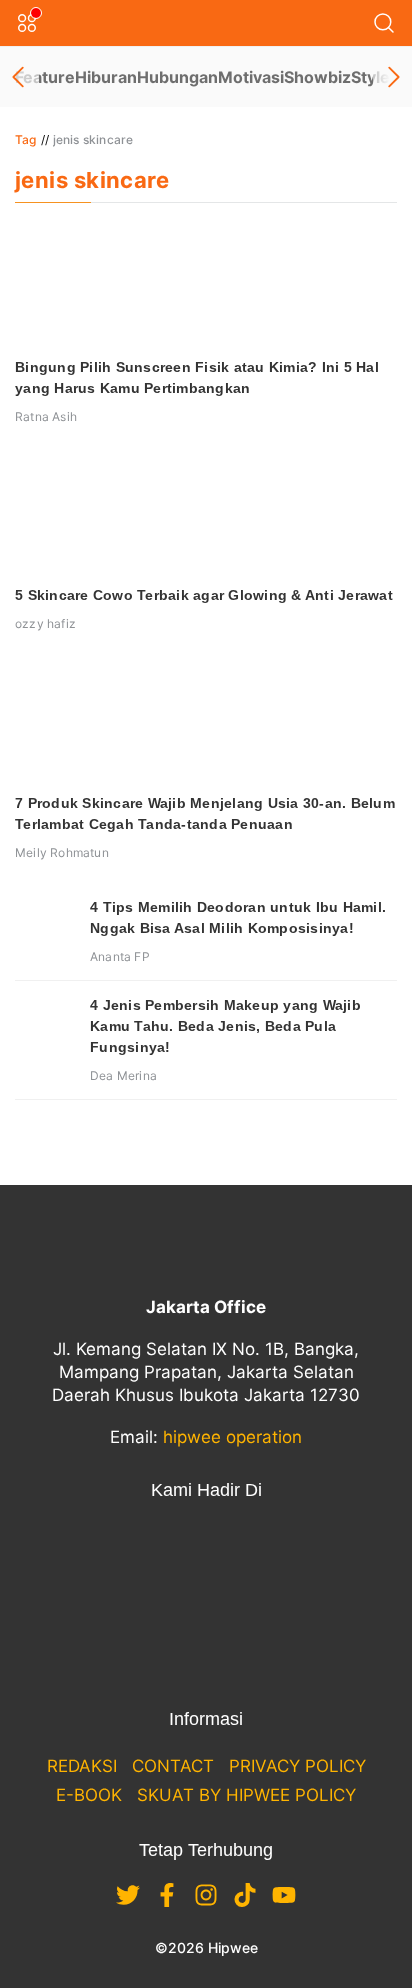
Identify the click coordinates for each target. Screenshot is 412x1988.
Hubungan (177, 77)
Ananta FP (120, 956)
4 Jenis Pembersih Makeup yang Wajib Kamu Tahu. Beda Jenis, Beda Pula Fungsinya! (225, 1026)
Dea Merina (123, 1075)
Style (370, 77)
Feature (45, 77)
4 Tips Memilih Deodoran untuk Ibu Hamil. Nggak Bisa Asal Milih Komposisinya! (238, 917)
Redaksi (82, 1766)
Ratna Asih (46, 416)
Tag (26, 139)
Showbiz (317, 77)
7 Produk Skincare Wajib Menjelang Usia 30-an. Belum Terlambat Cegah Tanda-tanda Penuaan (205, 813)
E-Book (89, 1795)
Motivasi (251, 77)
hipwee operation (232, 1437)
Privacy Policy (297, 1766)
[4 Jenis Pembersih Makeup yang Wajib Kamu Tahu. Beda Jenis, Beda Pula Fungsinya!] (45, 1025)
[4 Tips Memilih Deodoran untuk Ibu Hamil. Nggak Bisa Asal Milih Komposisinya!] (45, 927)
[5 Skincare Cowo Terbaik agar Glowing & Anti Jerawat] (206, 513)
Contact (173, 1766)
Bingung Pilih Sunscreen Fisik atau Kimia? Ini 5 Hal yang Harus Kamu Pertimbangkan (197, 377)
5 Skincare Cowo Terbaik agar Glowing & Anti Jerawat (204, 595)
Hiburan (106, 77)
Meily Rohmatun (62, 852)
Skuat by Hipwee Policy (246, 1795)
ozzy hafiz (45, 623)
